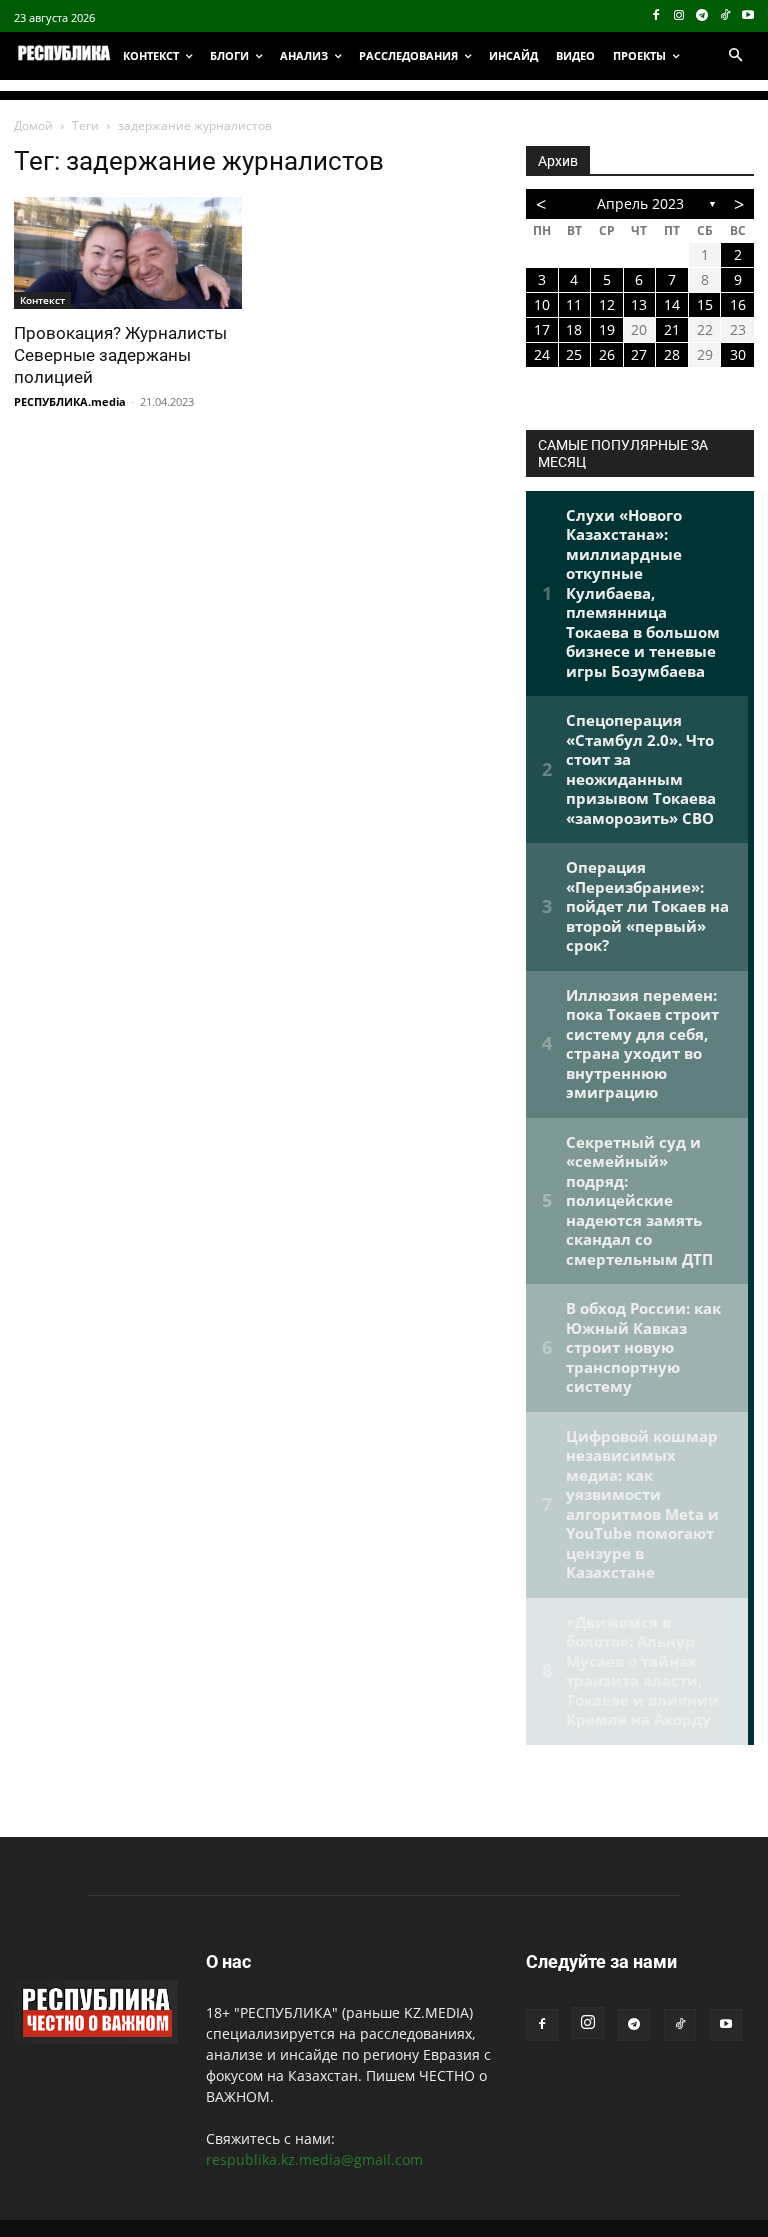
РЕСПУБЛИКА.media (70, 401)
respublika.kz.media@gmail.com (314, 2159)
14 (672, 304)
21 (672, 329)
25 (574, 354)
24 (542, 354)
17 (542, 329)
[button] (735, 56)
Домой (33, 125)
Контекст (42, 300)
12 (607, 304)
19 (607, 329)
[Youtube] (747, 16)
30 (738, 354)
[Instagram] (679, 16)
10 (542, 304)
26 (607, 354)
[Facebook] (656, 16)
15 (705, 304)
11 (574, 304)
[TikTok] (724, 16)
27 (639, 354)
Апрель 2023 (640, 203)
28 (672, 354)
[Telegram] (702, 16)
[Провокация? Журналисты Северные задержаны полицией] (128, 253)
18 (574, 329)
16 (738, 304)
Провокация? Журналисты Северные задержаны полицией (120, 355)
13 (639, 304)
